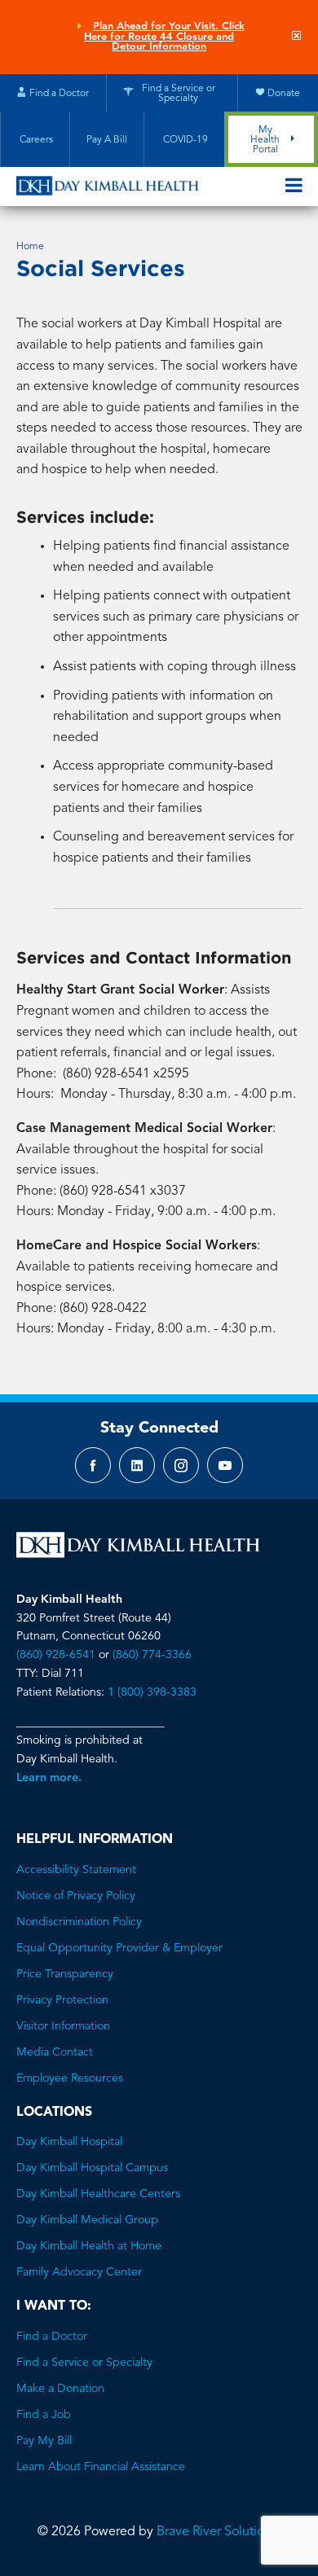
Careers (35, 140)
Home (30, 247)
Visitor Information (63, 2026)
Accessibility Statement (76, 1870)
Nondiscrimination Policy (79, 1922)
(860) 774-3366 (152, 1655)
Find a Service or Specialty (84, 2363)
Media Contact (55, 2052)
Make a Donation (60, 2389)
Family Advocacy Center (79, 2272)
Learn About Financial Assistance (101, 2467)
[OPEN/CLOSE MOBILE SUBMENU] (294, 187)
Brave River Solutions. (219, 2532)
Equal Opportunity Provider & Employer (119, 1948)
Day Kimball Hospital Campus (92, 2168)
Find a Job (44, 2415)
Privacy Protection (62, 2000)
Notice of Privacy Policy (76, 1896)
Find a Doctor (52, 2337)
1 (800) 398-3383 (152, 1692)
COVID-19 (184, 140)
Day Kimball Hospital (69, 2142)
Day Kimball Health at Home (89, 2246)
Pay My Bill (44, 2441)
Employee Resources (70, 2078)
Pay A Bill (107, 140)
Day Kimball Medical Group (87, 2220)
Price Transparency (65, 1974)
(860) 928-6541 (56, 1655)
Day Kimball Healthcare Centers (98, 2194)
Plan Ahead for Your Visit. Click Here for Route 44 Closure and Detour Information (164, 37)
